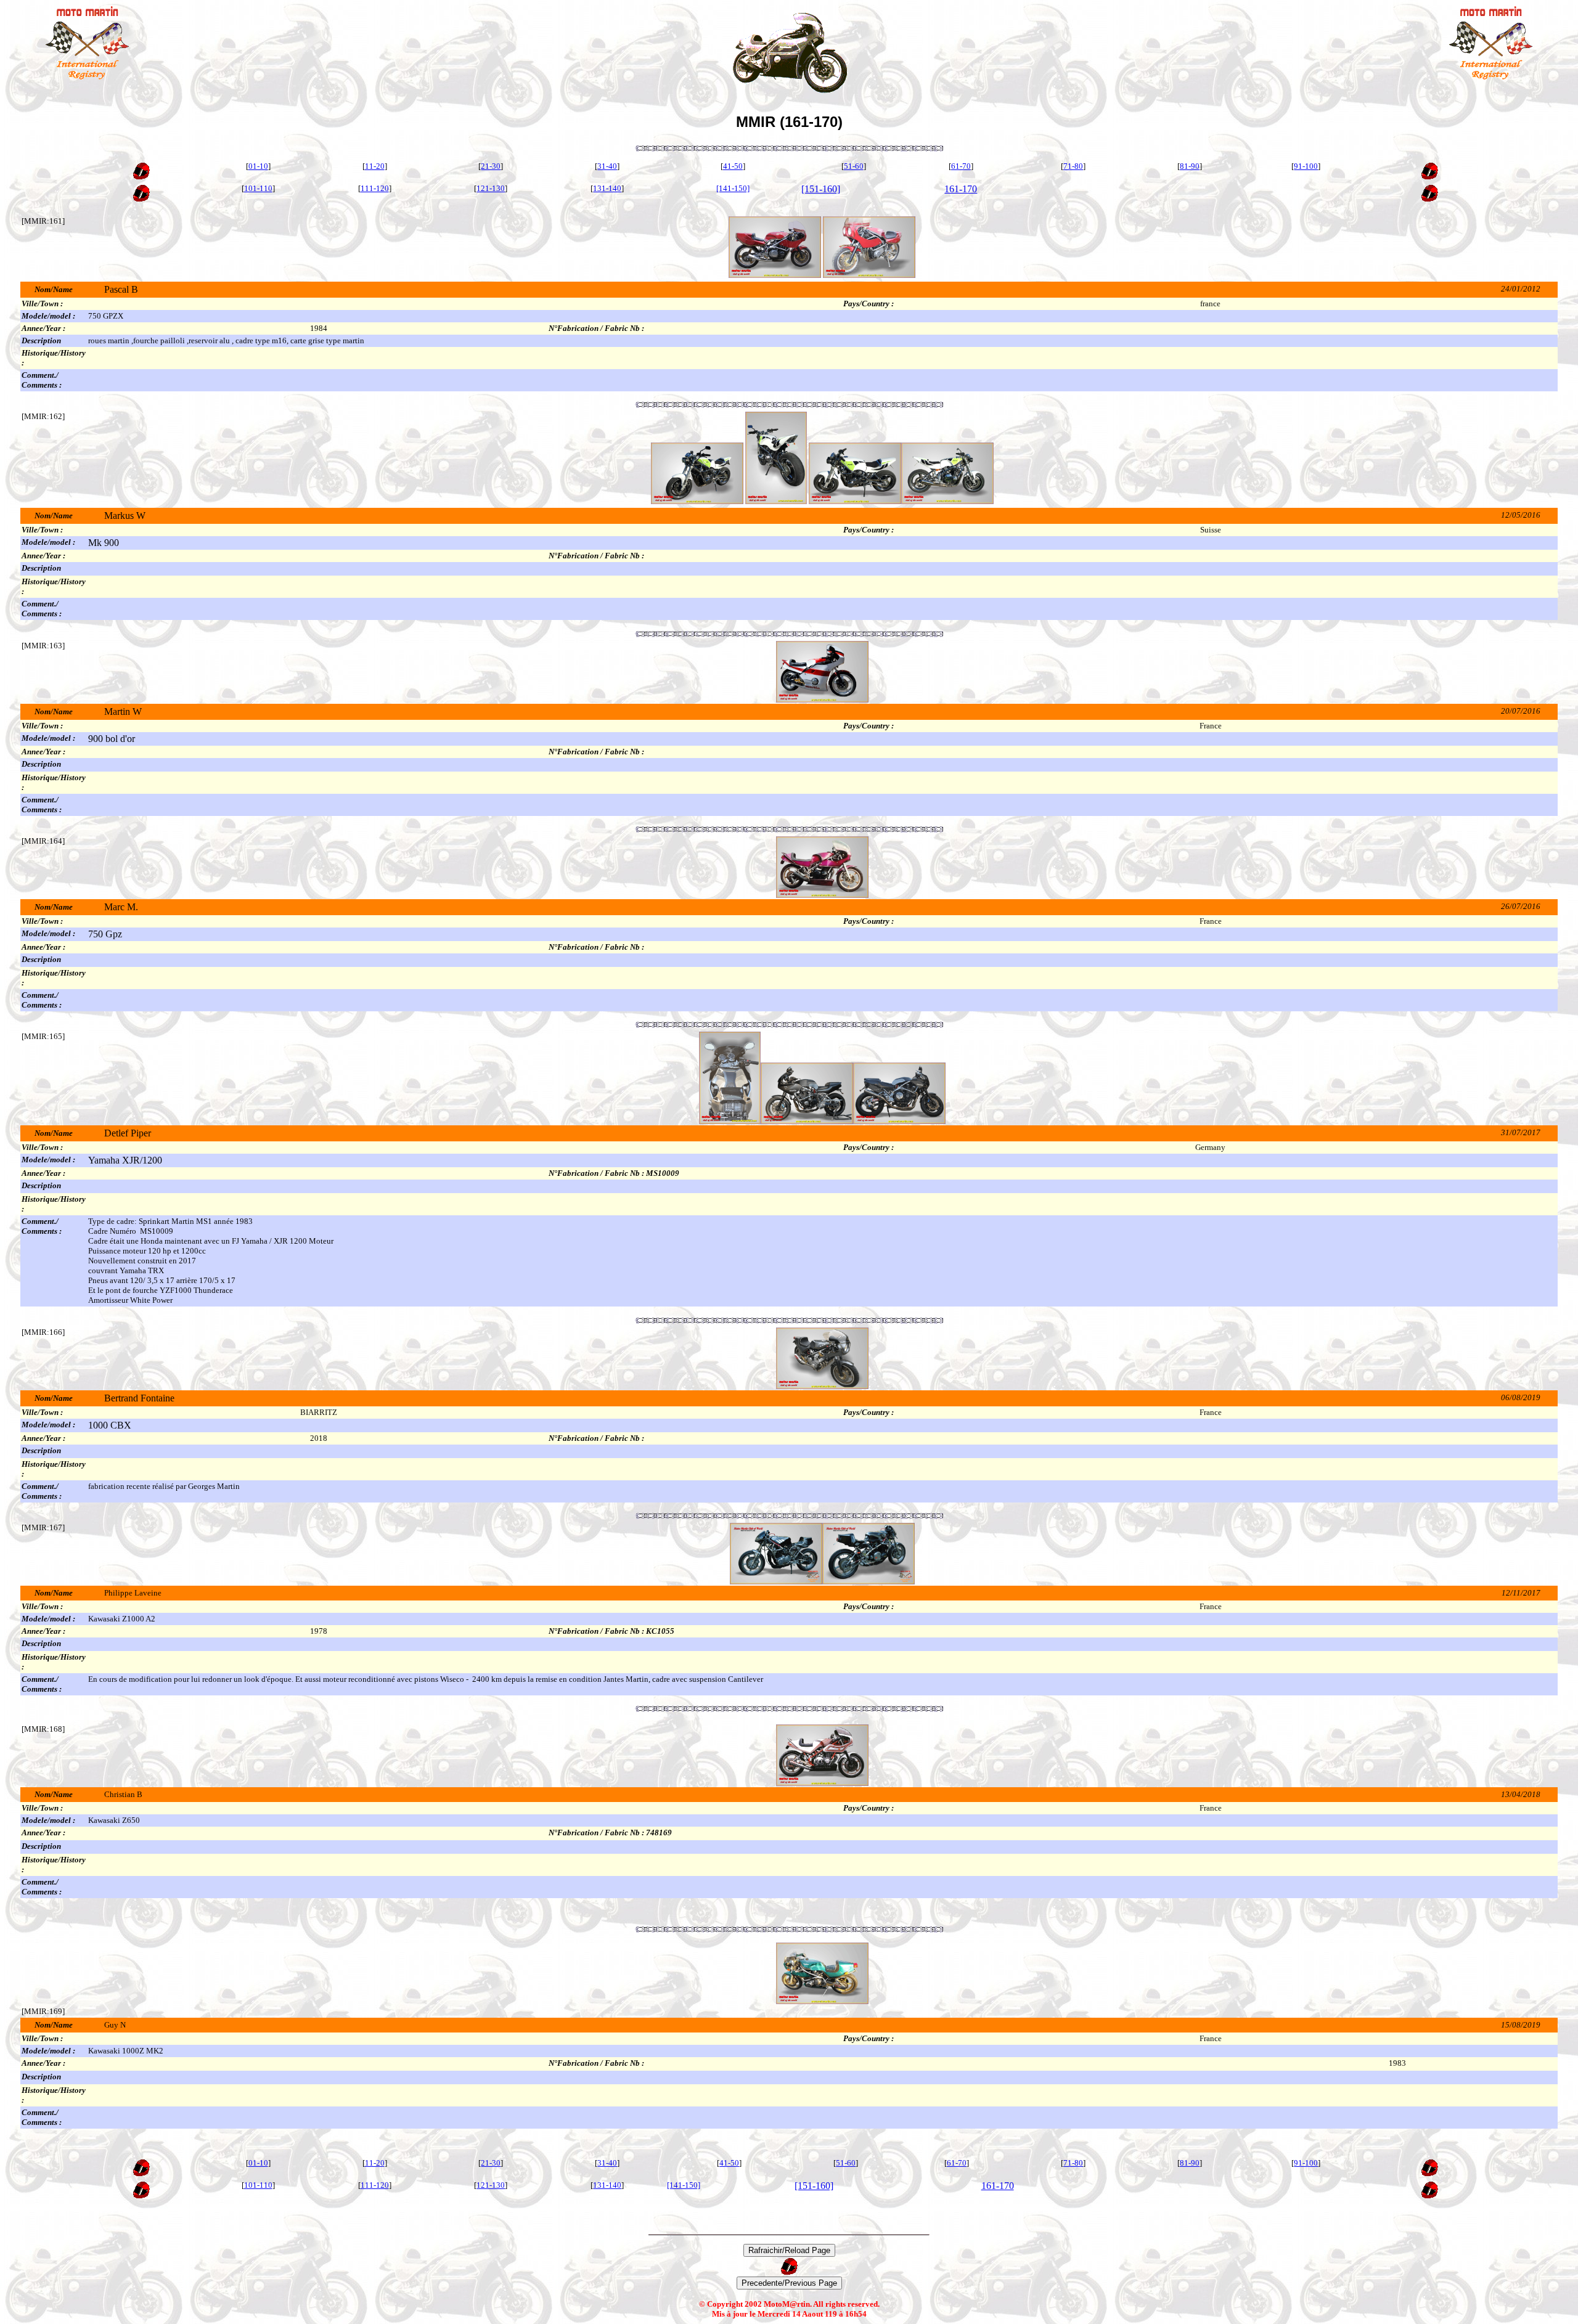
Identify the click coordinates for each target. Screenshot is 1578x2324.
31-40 (607, 166)
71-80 (1073, 166)
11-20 (375, 166)
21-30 (491, 166)
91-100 (1306, 166)
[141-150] (733, 188)
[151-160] (821, 189)
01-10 (258, 166)
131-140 (607, 188)
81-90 (1190, 166)
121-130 (491, 188)
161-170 (961, 189)
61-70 (961, 166)
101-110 (258, 188)
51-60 (854, 166)
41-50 (733, 166)
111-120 (375, 188)
